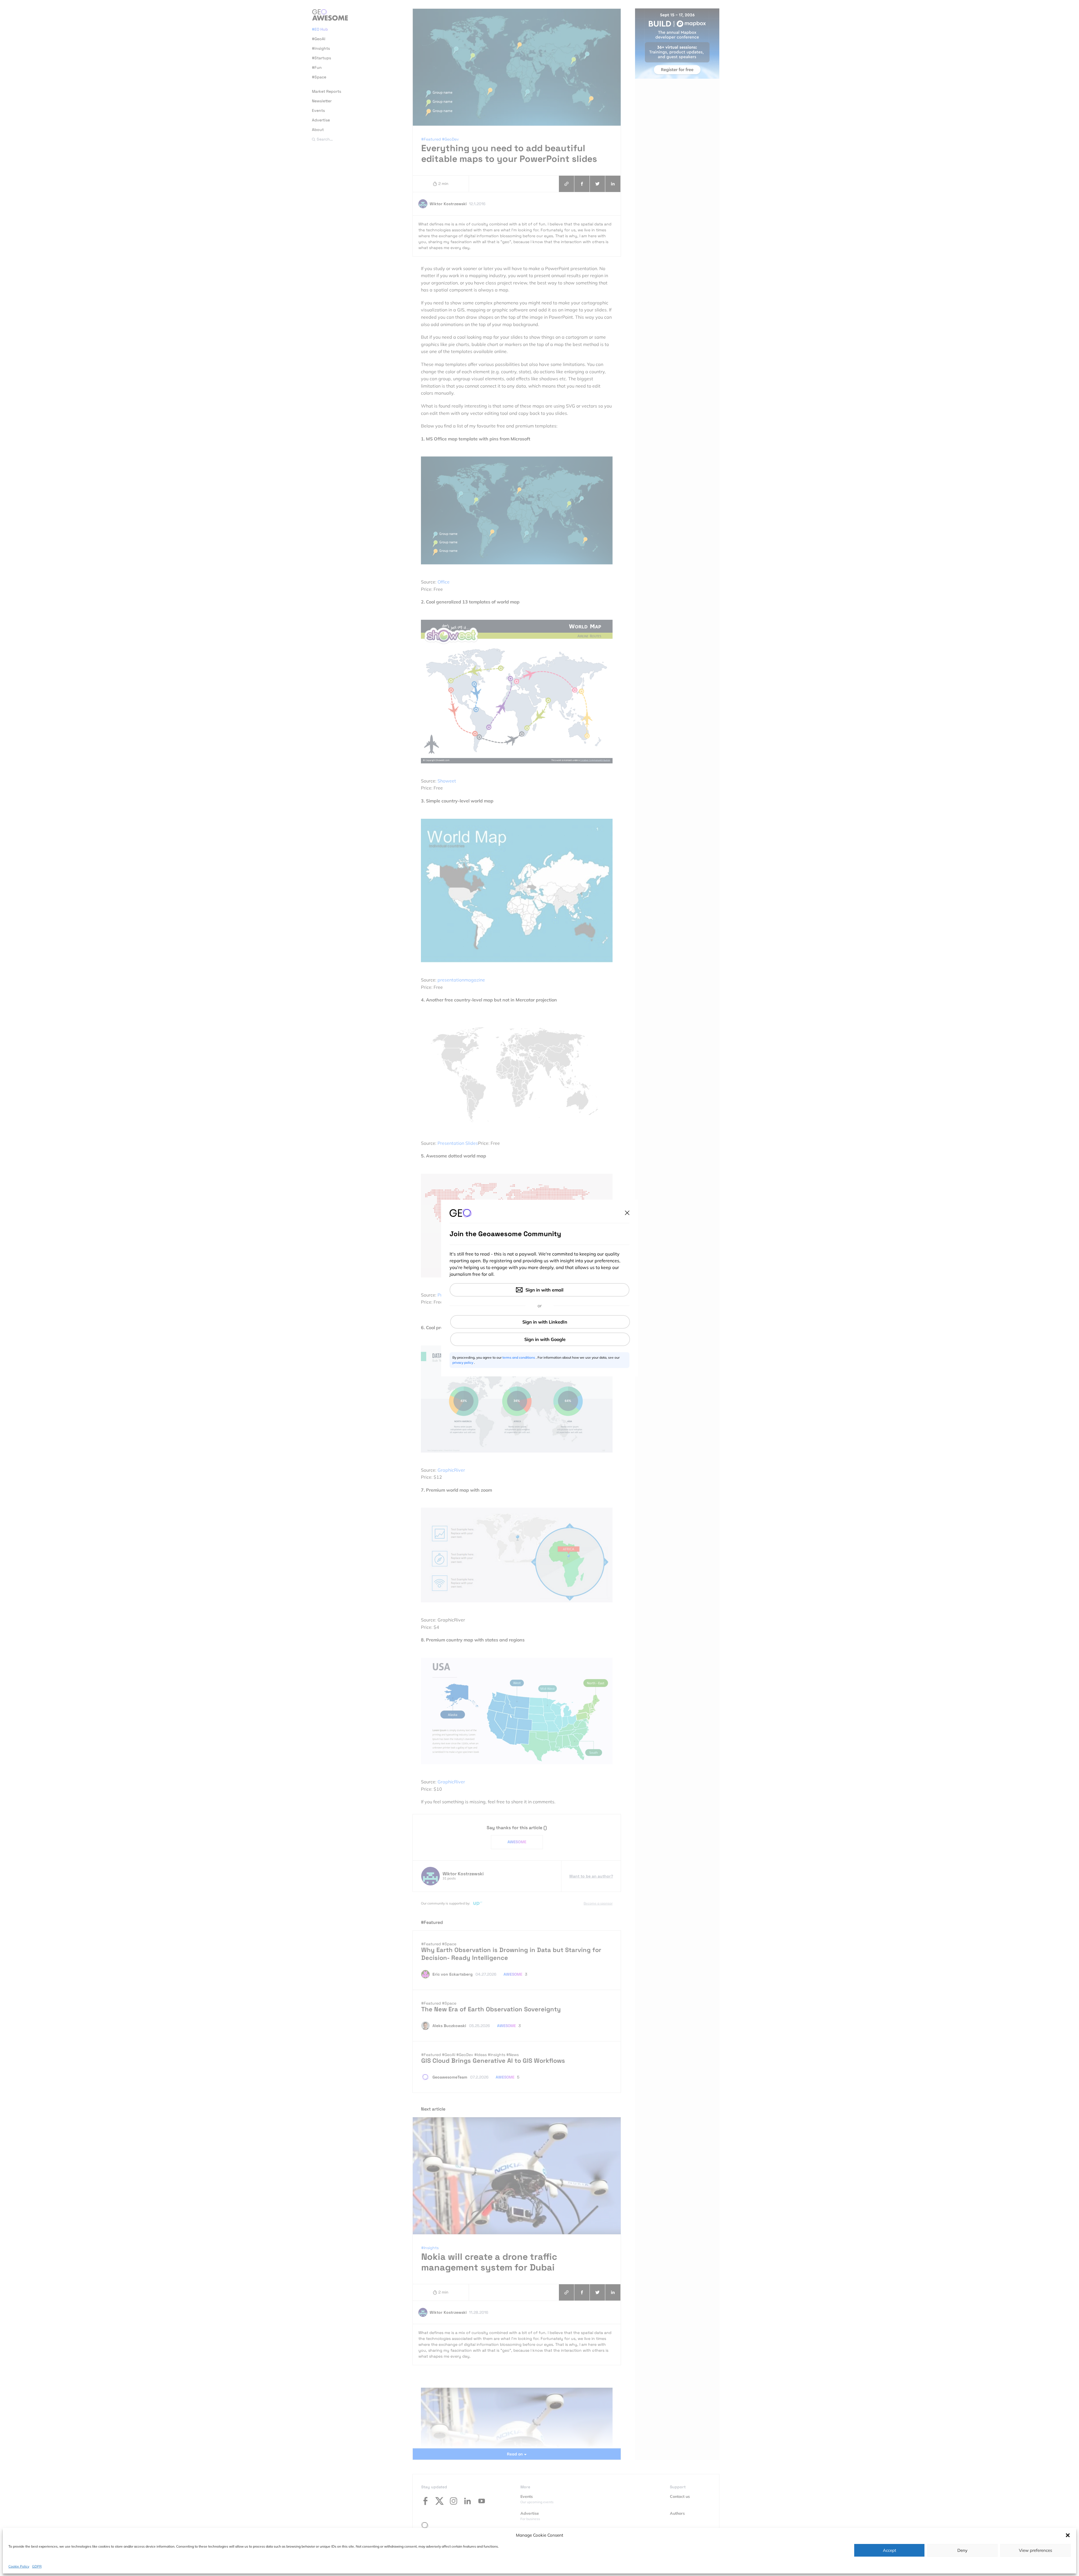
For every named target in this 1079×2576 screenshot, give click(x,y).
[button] (1068, 2535)
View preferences (1035, 2550)
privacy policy (463, 1362)
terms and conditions (519, 1357)
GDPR (37, 2566)
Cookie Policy (19, 2566)
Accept (889, 2550)
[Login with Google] (540, 1339)
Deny (962, 2550)
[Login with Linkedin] (540, 1322)
